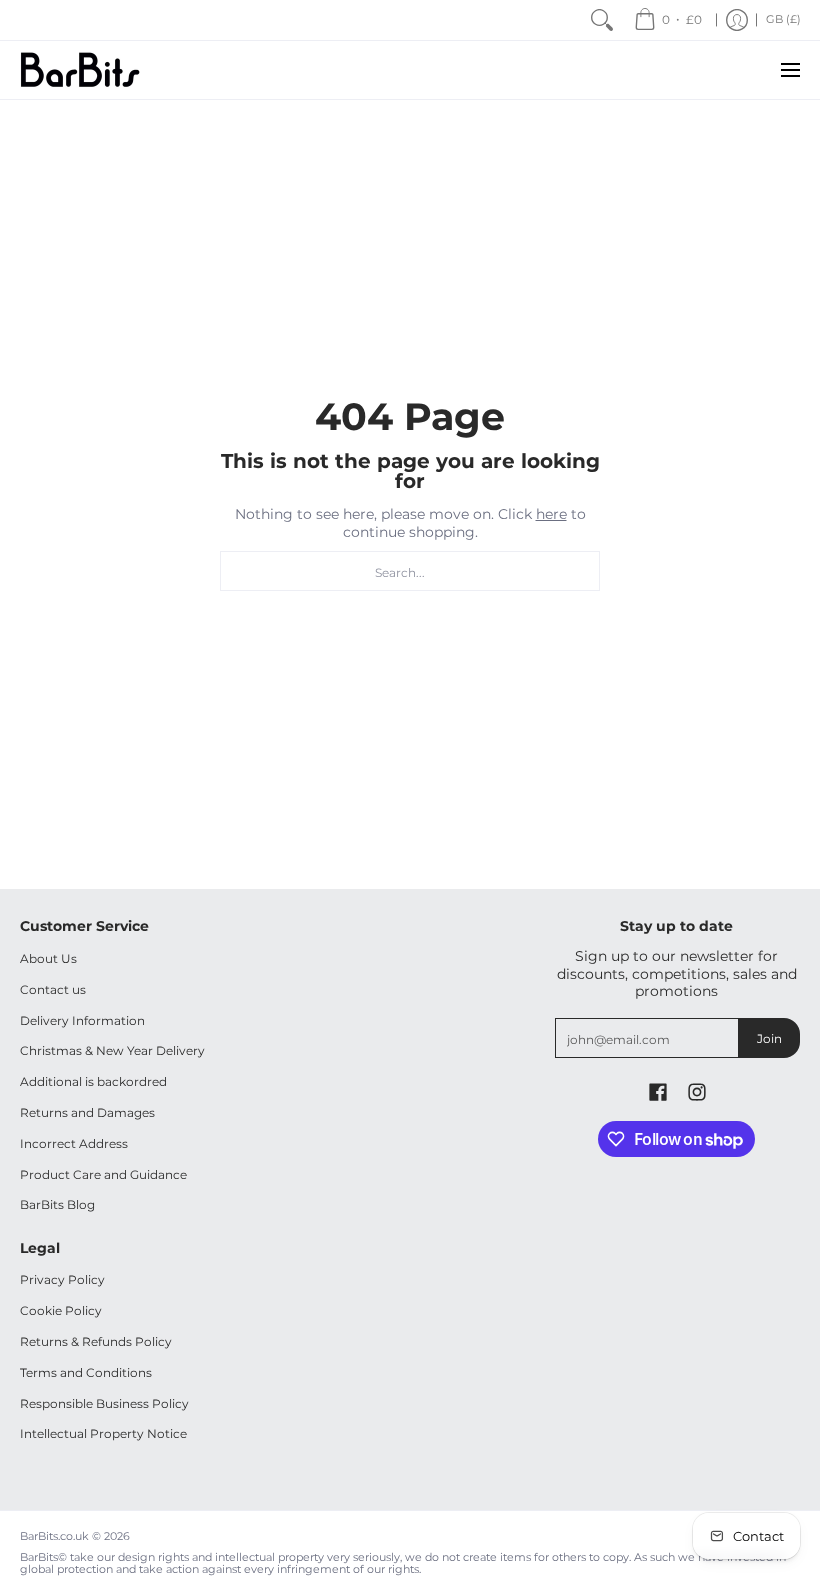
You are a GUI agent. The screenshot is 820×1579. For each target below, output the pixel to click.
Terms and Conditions (86, 1372)
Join (769, 1038)
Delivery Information (82, 1020)
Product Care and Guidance (103, 1174)
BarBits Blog (57, 1204)
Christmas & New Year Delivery (112, 1050)
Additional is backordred (93, 1081)
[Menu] (789, 70)
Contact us (53, 989)
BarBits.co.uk (54, 1536)
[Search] (602, 20)
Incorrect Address (74, 1143)
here (551, 514)
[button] (658, 1091)
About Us (48, 958)
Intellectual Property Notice (103, 1433)
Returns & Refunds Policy (96, 1341)
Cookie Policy (61, 1310)
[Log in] (737, 20)
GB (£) (783, 19)
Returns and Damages (87, 1112)
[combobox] (410, 571)
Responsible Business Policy (104, 1403)
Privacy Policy (62, 1279)
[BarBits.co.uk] (80, 70)
